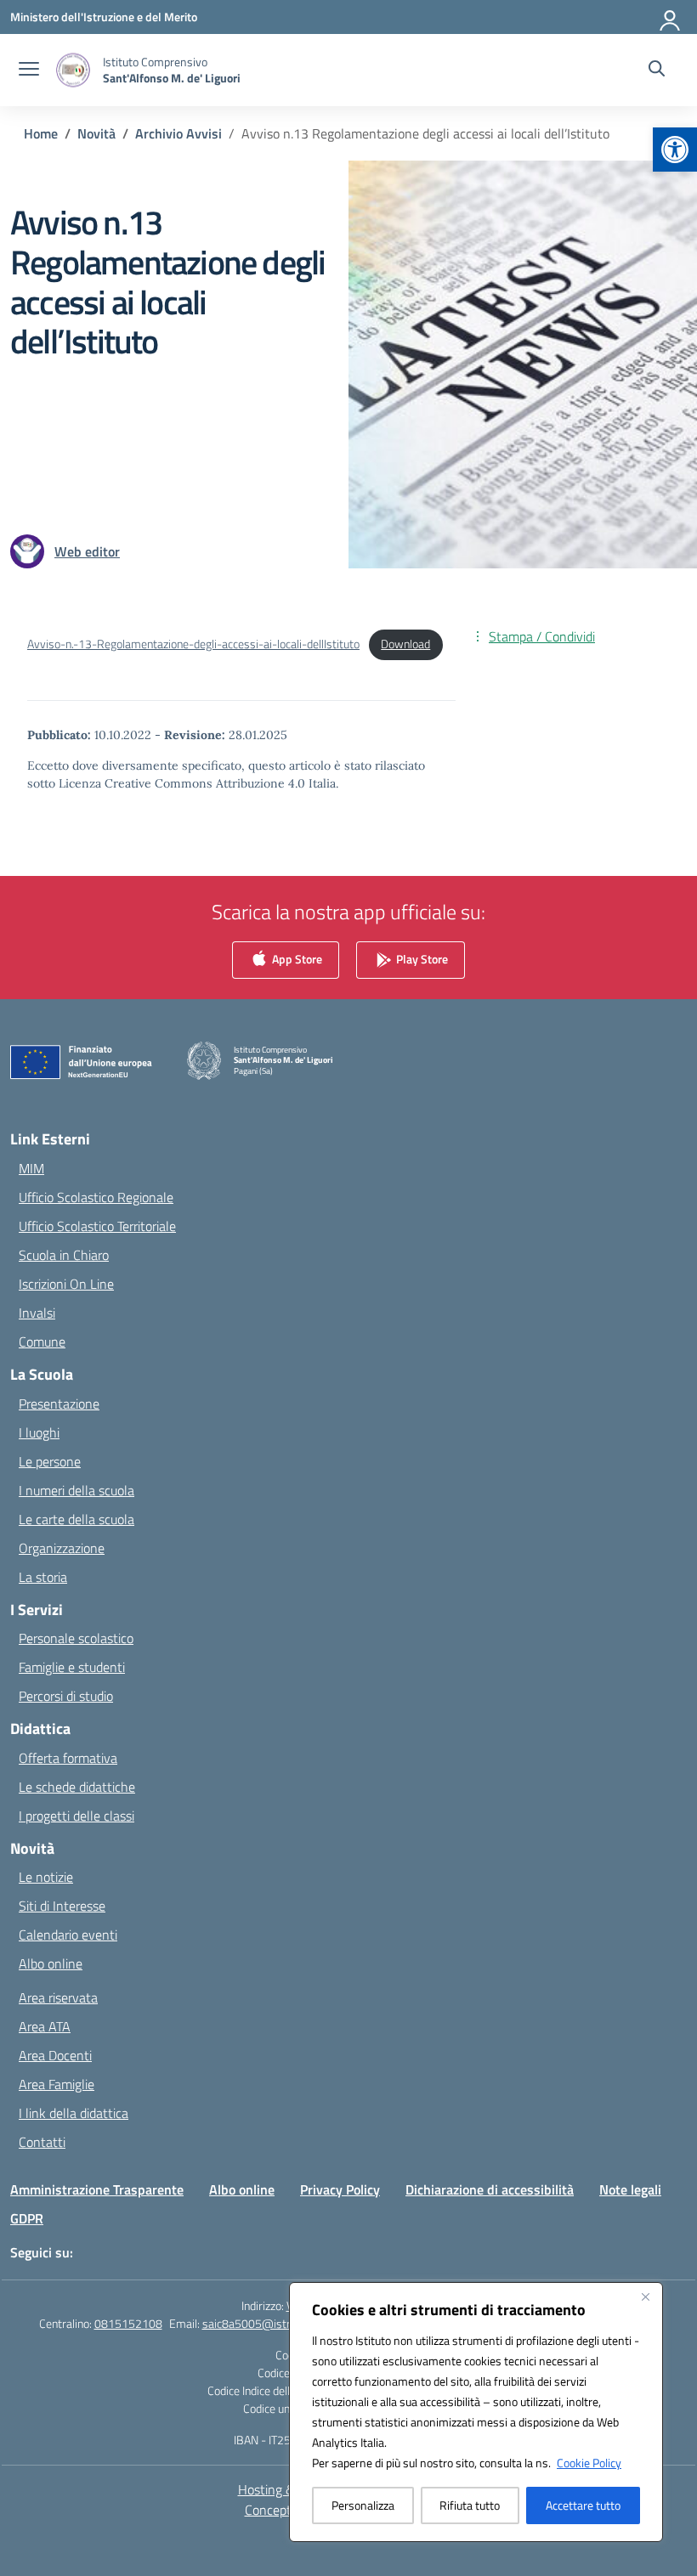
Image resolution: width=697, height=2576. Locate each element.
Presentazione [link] (59, 1404)
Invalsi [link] (37, 1313)
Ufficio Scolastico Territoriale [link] (97, 1226)
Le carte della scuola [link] (76, 1519)
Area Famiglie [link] (57, 2084)
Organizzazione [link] (62, 1548)
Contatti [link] (42, 2142)
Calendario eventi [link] (68, 1935)
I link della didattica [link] (74, 2113)
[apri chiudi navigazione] (29, 71)
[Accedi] (671, 17)
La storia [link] (43, 1577)
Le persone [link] (50, 1461)
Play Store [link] (421, 959)
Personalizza (363, 2505)
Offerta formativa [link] (68, 1758)
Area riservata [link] (58, 1997)
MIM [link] (31, 1168)
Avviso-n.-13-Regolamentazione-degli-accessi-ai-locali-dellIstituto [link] (193, 644)
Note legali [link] (630, 2189)
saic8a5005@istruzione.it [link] (267, 2323)
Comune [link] (42, 1342)
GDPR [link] (27, 2218)
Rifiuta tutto (470, 2505)
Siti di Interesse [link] (62, 1906)
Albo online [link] (51, 1963)
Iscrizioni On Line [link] (66, 1284)
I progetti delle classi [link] (76, 1816)
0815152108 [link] (128, 2323)
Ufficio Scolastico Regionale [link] (96, 1197)
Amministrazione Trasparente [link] (97, 2189)
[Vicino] (645, 2296)
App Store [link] (296, 959)
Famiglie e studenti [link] (72, 1667)
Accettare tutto (583, 2505)
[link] (675, 150)
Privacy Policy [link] (340, 2189)
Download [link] (405, 644)
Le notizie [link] (46, 1877)
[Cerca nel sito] (657, 71)
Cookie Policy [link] (589, 2463)
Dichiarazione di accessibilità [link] (490, 2189)
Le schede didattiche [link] (77, 1787)
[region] (476, 2412)
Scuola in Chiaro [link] (64, 1255)
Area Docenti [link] (55, 2055)
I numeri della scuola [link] (76, 1490)
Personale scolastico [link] (76, 1638)
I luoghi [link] (39, 1432)
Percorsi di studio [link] (66, 1696)
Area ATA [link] (45, 2026)
